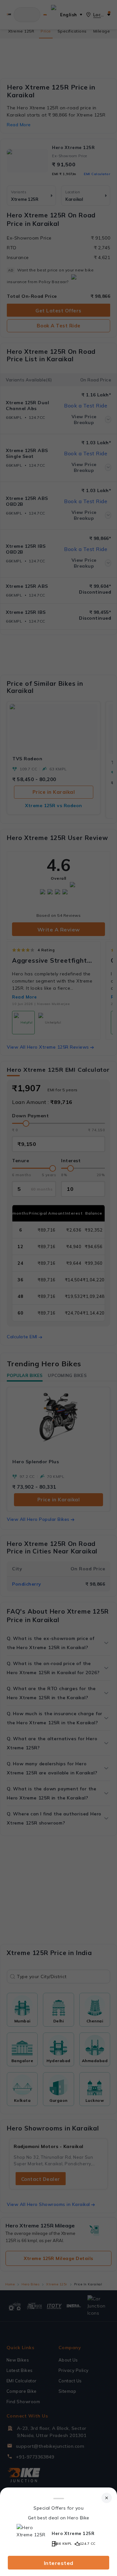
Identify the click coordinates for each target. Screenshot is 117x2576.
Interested (59, 2563)
